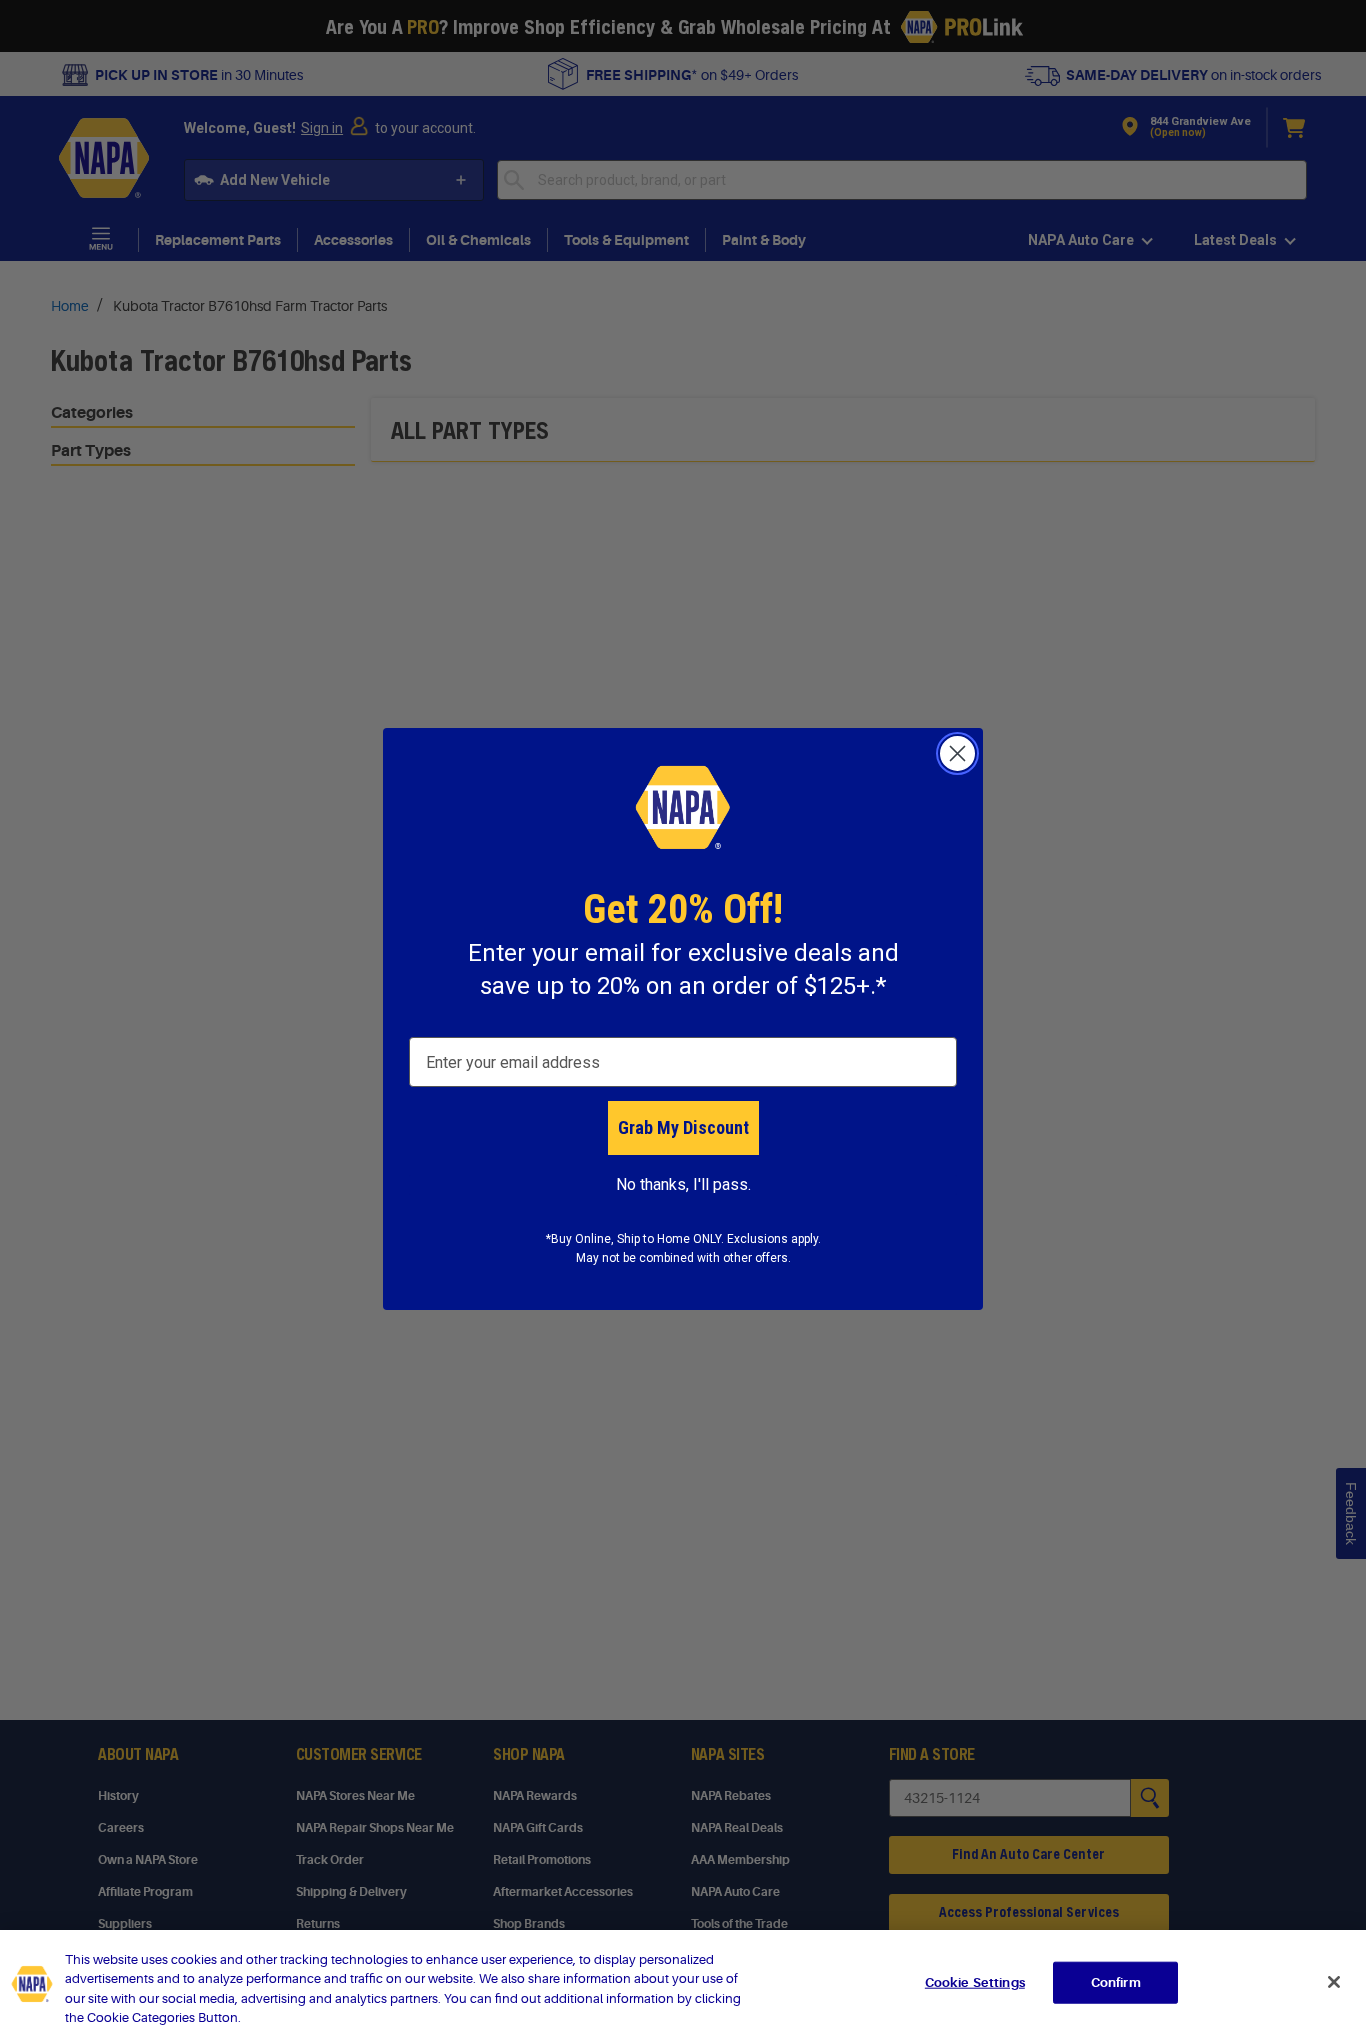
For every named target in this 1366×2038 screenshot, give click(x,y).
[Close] (1334, 1982)
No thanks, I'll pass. (683, 1184)
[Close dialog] (957, 753)
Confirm (1116, 1982)
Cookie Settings (975, 1982)
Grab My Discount (683, 1127)
